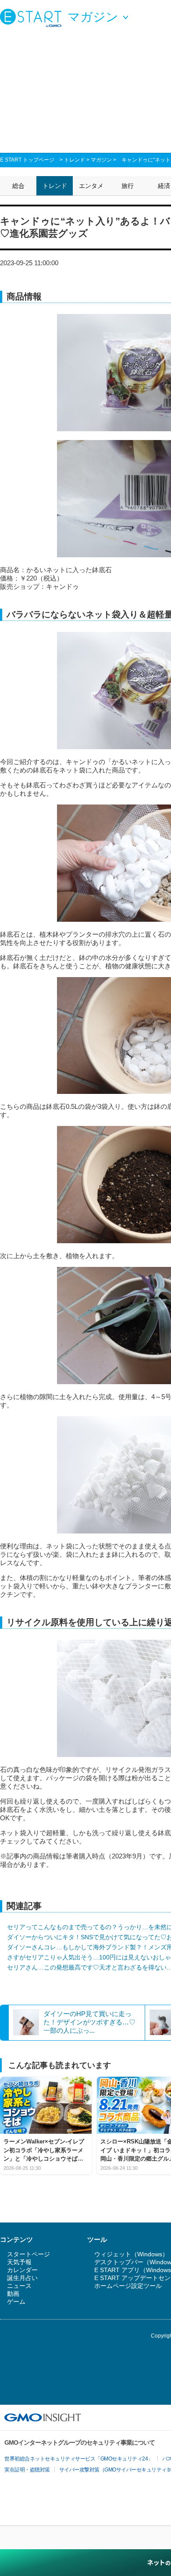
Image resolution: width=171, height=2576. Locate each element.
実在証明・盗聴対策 (27, 2470)
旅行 (128, 186)
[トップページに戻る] (33, 18)
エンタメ (91, 186)
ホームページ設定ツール (128, 2286)
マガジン (101, 160)
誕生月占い (22, 2278)
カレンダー (22, 2270)
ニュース (19, 2286)
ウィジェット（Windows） (131, 2254)
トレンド (75, 160)
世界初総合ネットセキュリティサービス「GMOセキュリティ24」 (79, 2459)
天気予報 (19, 2262)
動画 (13, 2294)
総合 (18, 186)
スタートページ (28, 2254)
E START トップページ (27, 160)
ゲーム (16, 2302)
